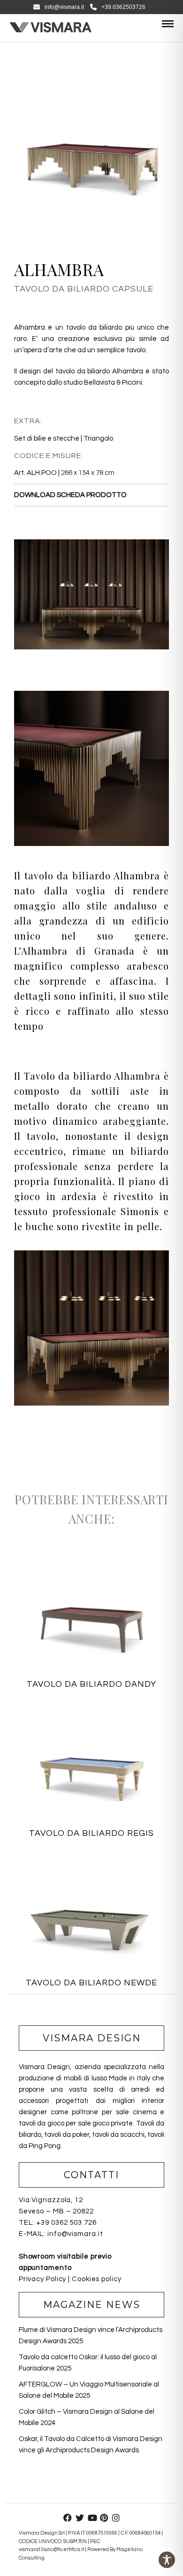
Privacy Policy (43, 2279)
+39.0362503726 (123, 7)
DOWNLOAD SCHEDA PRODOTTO (70, 495)
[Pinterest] (104, 2518)
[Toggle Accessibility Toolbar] (167, 2560)
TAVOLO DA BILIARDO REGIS (91, 1833)
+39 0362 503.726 (66, 2223)
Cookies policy (97, 2279)
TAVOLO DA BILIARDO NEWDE (91, 1983)
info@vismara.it (64, 7)
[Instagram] (116, 2518)
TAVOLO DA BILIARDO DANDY (91, 1684)
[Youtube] (91, 2518)
